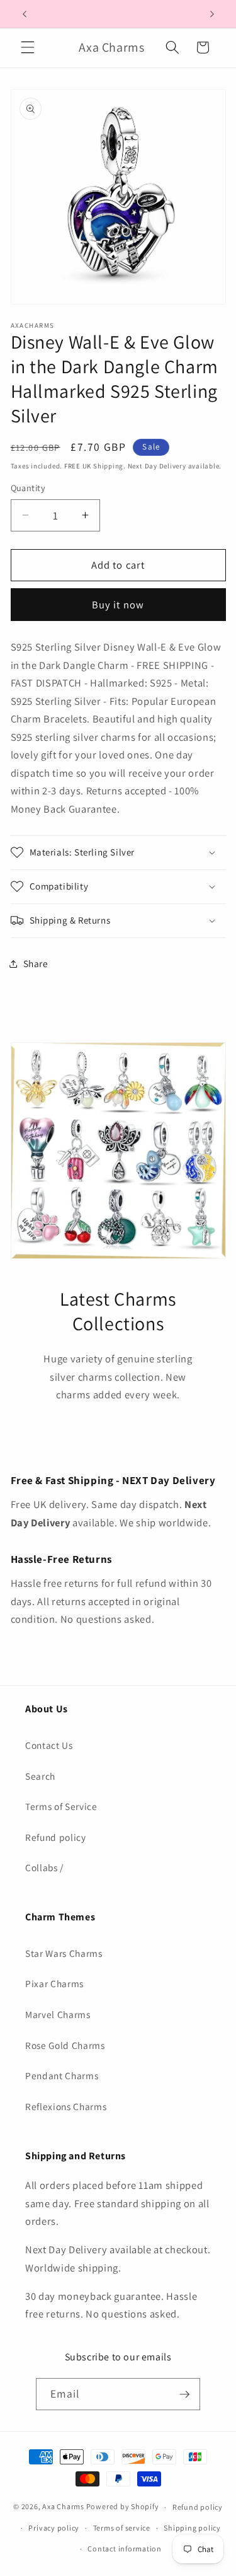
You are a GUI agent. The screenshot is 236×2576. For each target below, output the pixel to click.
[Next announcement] (212, 14)
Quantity (28, 488)
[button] (28, 47)
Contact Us (49, 1745)
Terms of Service (61, 1806)
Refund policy (56, 1837)
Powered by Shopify (123, 2507)
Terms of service (122, 2528)
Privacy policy (54, 2528)
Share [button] (36, 963)
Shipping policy (192, 2528)
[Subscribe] (184, 2394)
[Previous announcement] (25, 14)
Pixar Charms (54, 1983)
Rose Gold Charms (65, 2045)
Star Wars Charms (64, 1953)
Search (40, 1776)
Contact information (125, 2549)
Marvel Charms (58, 2014)
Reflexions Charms (66, 2106)
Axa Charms (63, 2507)
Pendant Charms (62, 2075)
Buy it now (118, 605)
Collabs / (44, 1867)
